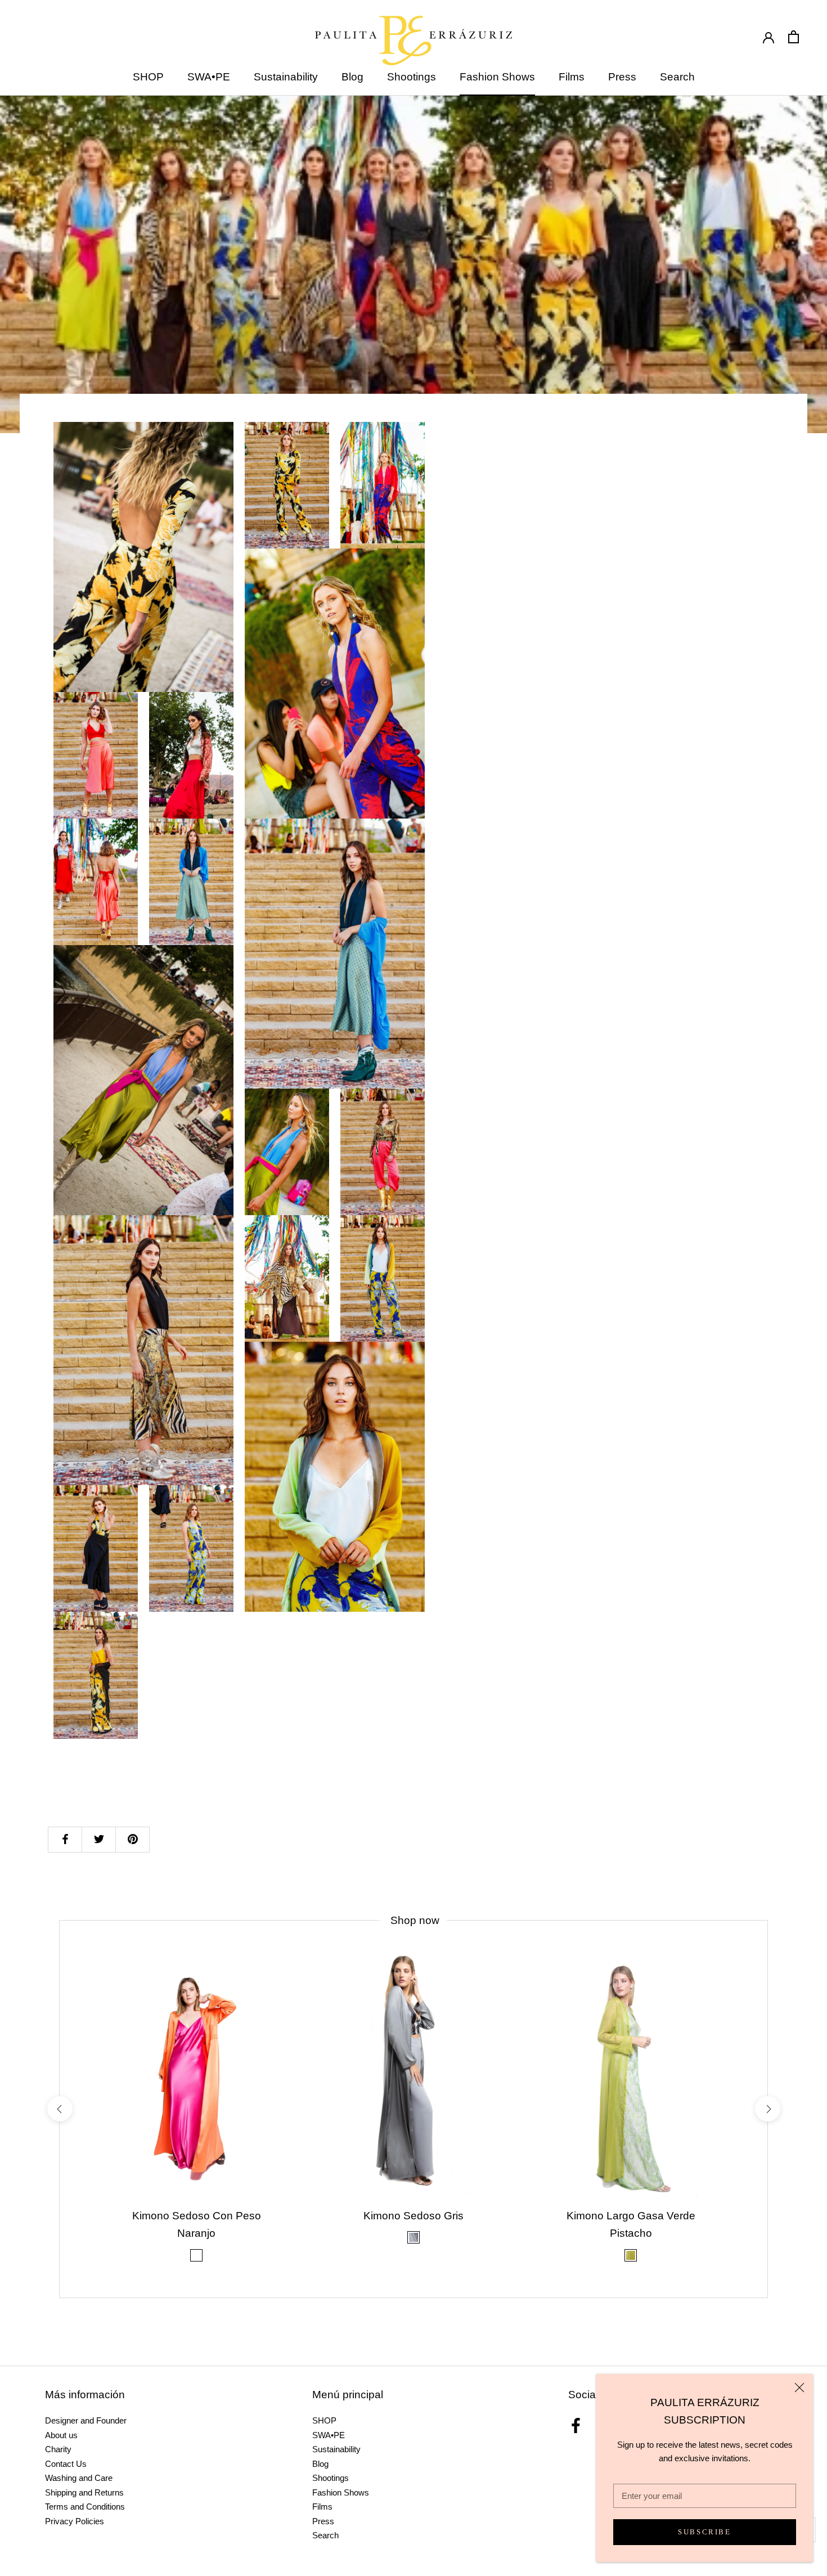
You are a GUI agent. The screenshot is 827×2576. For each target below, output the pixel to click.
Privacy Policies (75, 2521)
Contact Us (66, 2464)
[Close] (799, 2388)
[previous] (59, 2109)
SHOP (148, 77)
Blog (352, 77)
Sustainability (286, 77)
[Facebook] (576, 2426)
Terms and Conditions (85, 2507)
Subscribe (704, 2532)
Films (572, 77)
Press (622, 77)
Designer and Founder (86, 2420)
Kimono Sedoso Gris (414, 2216)
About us (61, 2435)
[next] (767, 2109)
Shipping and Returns (84, 2492)
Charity (58, 2449)
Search (677, 77)
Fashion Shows (497, 77)
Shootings (412, 77)
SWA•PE (209, 77)
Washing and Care (79, 2478)
